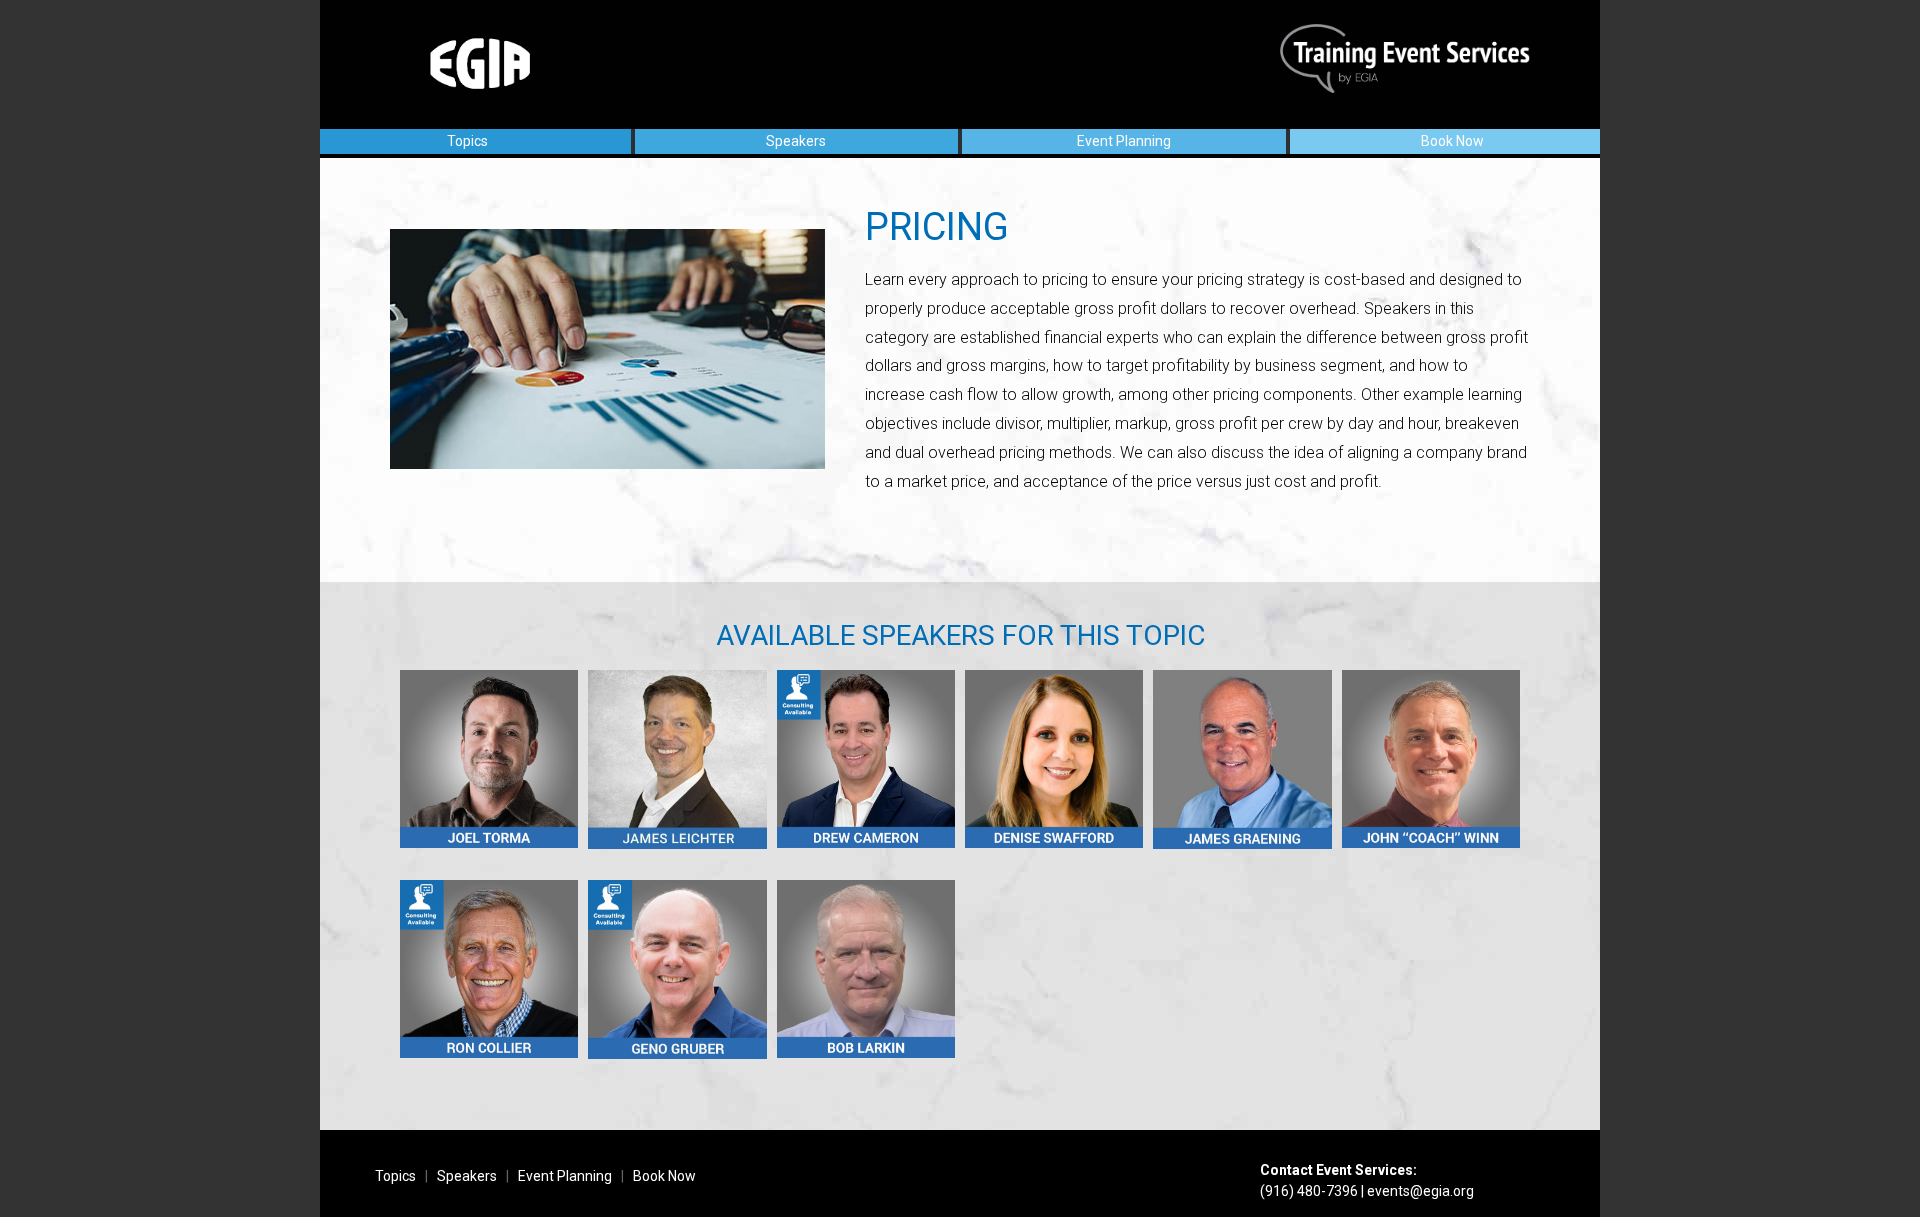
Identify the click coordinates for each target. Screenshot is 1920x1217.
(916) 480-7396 (1309, 1191)
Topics (467, 141)
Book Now (1452, 141)
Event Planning (1124, 141)
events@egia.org (1420, 1191)
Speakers (796, 141)
